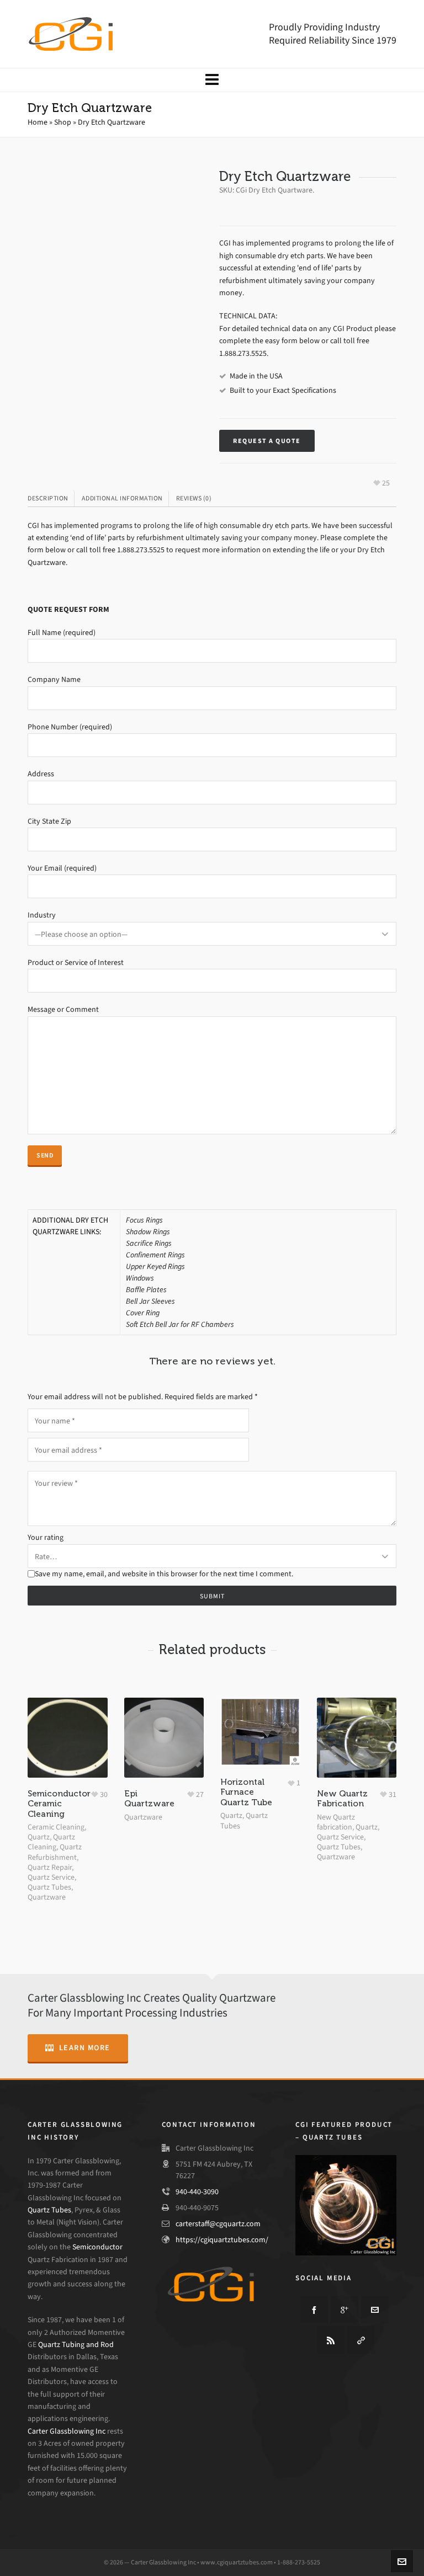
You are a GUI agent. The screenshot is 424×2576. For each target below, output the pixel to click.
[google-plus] (344, 2310)
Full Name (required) (62, 633)
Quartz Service (51, 1877)
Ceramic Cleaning (56, 1827)
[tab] (51, 498)
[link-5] (361, 2340)
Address (41, 774)
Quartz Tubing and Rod (76, 2345)
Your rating (46, 1537)
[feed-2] (331, 2340)
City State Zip (49, 821)
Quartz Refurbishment (55, 1852)
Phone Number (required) (70, 727)
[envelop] (375, 2310)
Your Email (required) (62, 868)
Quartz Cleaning (51, 1842)
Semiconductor (97, 2247)
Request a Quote (267, 441)
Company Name (54, 679)
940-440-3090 (197, 2192)
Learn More (85, 2048)
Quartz (39, 1837)
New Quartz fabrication (336, 1822)
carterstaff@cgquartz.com (218, 2224)
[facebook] (314, 2310)
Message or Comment (63, 1009)
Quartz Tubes (49, 1887)
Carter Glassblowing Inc (67, 2431)
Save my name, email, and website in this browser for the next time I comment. (164, 1574)
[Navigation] (212, 80)
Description (48, 498)
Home (38, 122)
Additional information (122, 498)
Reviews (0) (194, 498)
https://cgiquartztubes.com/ (222, 2240)
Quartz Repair (50, 1867)
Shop (63, 122)
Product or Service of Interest (76, 962)
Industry (42, 915)
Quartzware (47, 1897)
